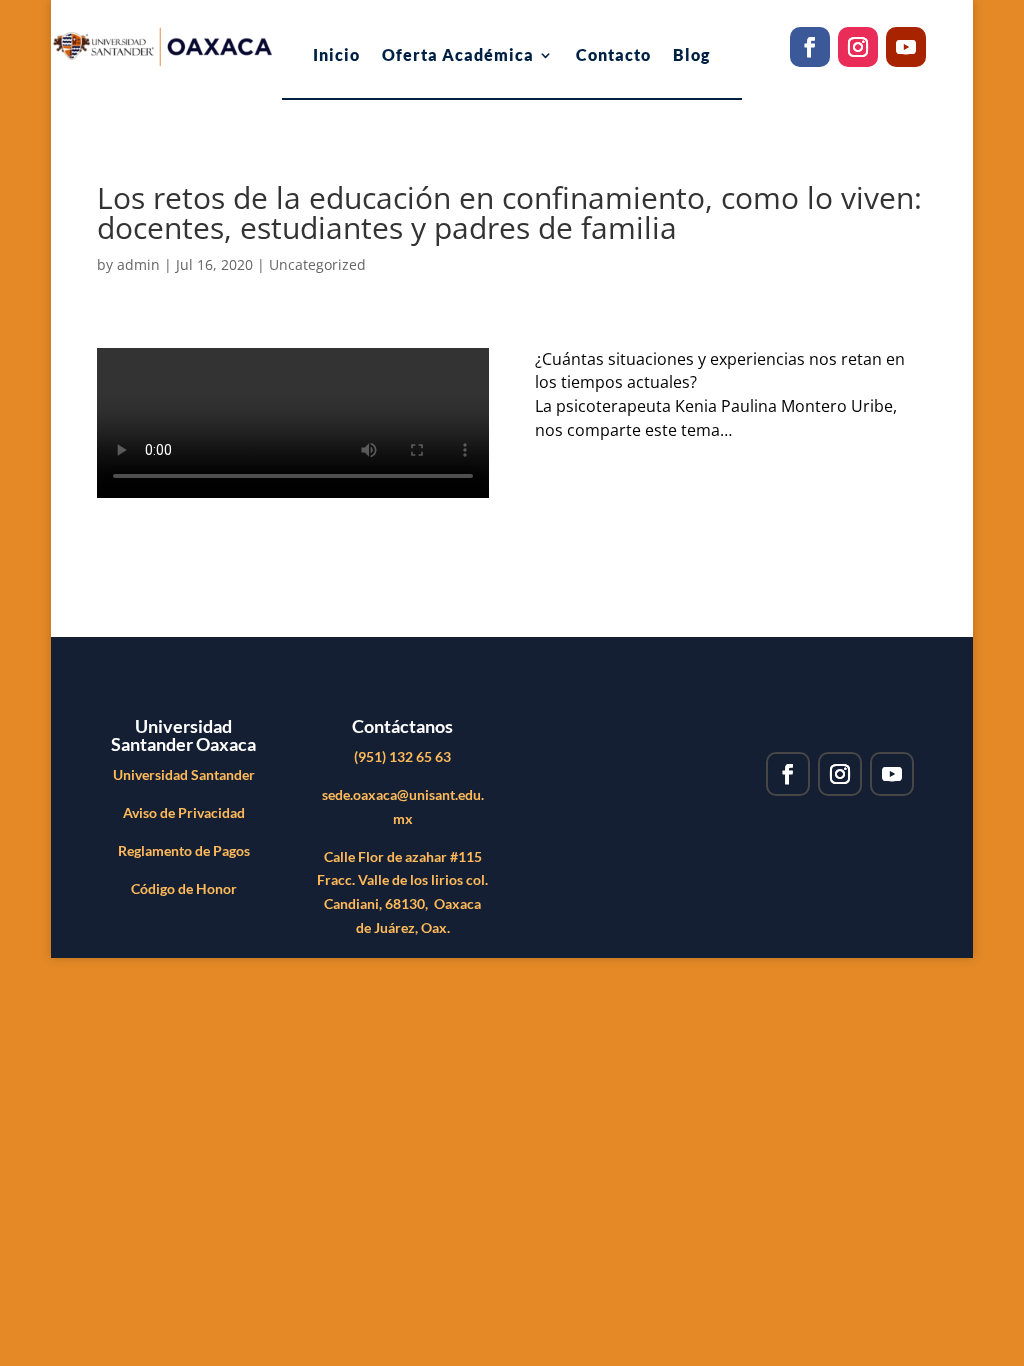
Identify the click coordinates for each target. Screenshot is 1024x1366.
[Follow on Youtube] (906, 47)
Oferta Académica (458, 56)
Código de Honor (184, 888)
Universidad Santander (184, 774)
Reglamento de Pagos (184, 850)
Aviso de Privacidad (184, 812)
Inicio (336, 56)
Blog (691, 56)
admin (138, 264)
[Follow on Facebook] (810, 47)
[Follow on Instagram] (858, 47)
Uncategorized (317, 264)
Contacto (613, 56)
